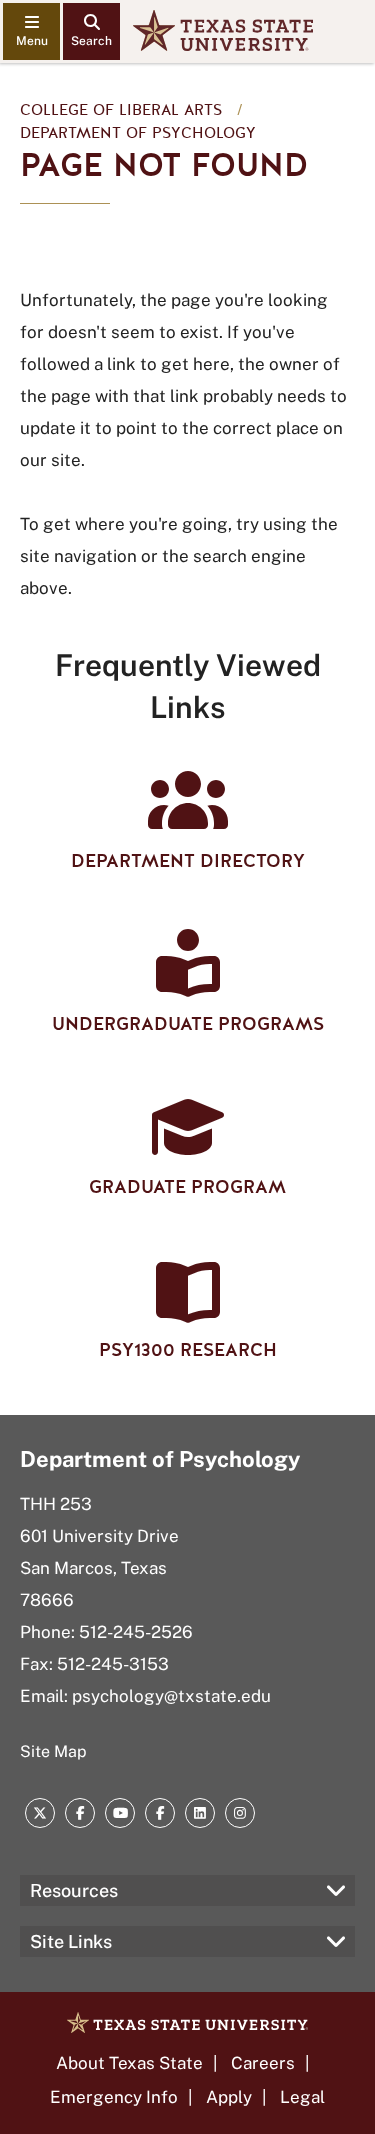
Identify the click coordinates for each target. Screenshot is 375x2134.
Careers (263, 2063)
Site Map (53, 1751)
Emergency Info (114, 2097)
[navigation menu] (31, 31)
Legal (302, 2097)
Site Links (71, 1941)
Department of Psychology (138, 133)
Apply (229, 2097)
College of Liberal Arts (121, 110)
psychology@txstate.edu (171, 1696)
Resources (74, 1890)
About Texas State (129, 2063)
